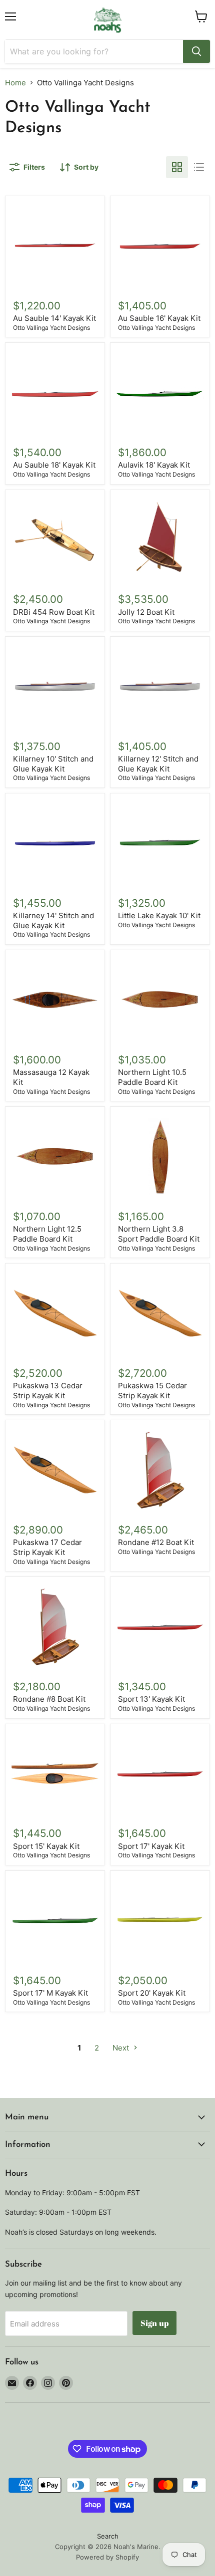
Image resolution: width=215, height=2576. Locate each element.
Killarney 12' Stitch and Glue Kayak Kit (158, 764)
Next (122, 2048)
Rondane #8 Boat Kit (49, 1699)
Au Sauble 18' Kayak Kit (54, 465)
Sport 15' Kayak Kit (46, 1846)
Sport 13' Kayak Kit (151, 1699)
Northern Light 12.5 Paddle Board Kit (47, 1234)
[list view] (199, 167)
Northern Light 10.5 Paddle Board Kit (152, 1077)
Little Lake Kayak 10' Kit (159, 915)
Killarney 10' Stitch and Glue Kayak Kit (53, 764)
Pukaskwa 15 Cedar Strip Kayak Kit (152, 1391)
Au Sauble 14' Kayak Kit (54, 318)
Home (15, 83)
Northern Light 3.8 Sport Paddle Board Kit (159, 1234)
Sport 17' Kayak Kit (151, 1846)
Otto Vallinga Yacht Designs (51, 328)
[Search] (196, 51)
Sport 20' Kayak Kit (152, 1993)
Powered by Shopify (107, 2557)
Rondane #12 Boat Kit (156, 1542)
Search (108, 2536)
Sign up (154, 2323)
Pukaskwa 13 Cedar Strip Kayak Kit (48, 1391)
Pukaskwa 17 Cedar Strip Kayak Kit (47, 1547)
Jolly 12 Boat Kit (146, 612)
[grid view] (177, 167)
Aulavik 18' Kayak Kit (154, 465)
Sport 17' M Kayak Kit (50, 1993)
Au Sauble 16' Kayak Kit (159, 318)
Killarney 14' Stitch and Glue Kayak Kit (53, 920)
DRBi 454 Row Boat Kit (54, 612)
